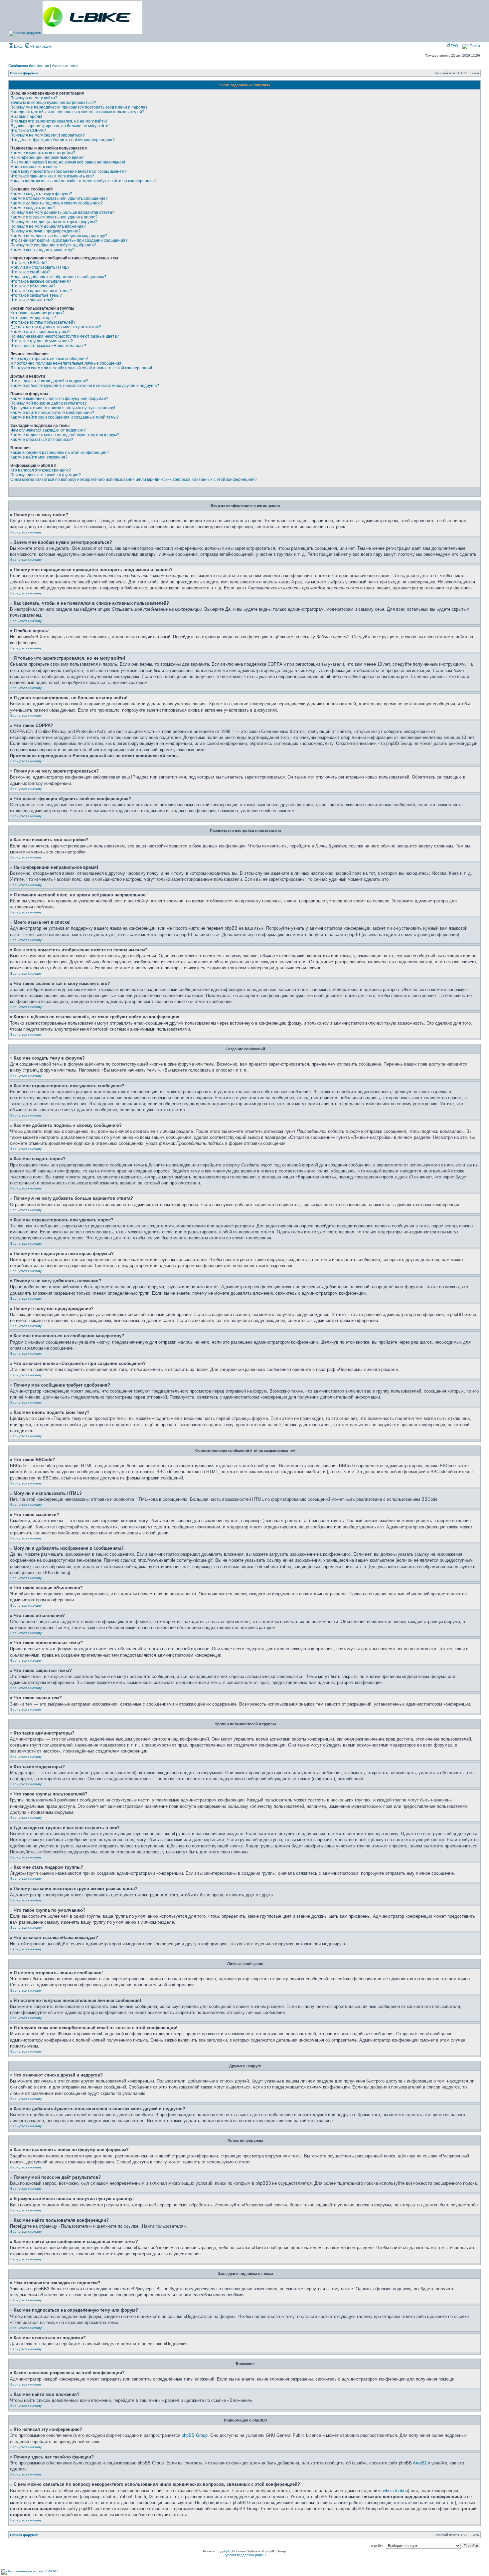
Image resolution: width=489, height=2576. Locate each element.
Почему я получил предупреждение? (45, 231)
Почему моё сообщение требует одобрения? (53, 245)
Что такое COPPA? (28, 131)
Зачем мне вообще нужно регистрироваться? (53, 103)
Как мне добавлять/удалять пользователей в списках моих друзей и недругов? (85, 386)
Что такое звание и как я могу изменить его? (52, 176)
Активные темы (65, 66)
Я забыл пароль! (26, 117)
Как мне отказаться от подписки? (42, 440)
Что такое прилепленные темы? (41, 291)
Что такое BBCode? (29, 263)
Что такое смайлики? (30, 272)
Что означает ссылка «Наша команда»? (48, 346)
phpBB (228, 2551)
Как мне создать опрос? (33, 208)
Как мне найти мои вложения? (39, 457)
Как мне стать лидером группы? (40, 332)
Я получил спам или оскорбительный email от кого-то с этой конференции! (81, 368)
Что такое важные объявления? (41, 281)
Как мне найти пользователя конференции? (52, 413)
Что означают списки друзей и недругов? (49, 381)
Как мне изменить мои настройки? (43, 153)
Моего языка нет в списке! (35, 167)
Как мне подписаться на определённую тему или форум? (65, 435)
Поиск (474, 46)
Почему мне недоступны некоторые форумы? (54, 222)
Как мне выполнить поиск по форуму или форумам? (59, 399)
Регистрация (40, 46)
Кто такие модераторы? (33, 318)
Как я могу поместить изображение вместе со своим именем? (69, 171)
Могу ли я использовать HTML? (40, 267)
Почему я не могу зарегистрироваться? (48, 135)
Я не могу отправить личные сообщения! (49, 359)
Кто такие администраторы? (37, 313)
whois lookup (395, 2491)
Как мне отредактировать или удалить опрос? (54, 217)
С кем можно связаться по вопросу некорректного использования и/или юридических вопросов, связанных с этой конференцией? (134, 480)
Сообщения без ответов (29, 66)
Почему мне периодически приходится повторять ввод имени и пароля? (79, 107)
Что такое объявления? (33, 286)
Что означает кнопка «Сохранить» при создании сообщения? (69, 240)
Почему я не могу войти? (34, 98)
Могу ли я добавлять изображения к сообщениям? (58, 277)
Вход (18, 46)
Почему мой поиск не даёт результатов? (49, 403)
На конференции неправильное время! (47, 158)
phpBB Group (195, 2435)
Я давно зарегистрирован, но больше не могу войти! (60, 126)
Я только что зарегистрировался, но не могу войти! (59, 121)
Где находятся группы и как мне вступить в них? (56, 327)
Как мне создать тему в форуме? (41, 194)
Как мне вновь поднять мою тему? (42, 250)
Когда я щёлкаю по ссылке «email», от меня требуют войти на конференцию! (83, 181)
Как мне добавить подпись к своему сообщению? (57, 203)
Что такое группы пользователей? (43, 322)
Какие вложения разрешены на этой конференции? (60, 453)
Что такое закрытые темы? (36, 295)
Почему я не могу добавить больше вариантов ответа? (62, 212)
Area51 (420, 2463)
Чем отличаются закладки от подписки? (48, 430)
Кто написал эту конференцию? (41, 470)
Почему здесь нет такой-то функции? (46, 475)
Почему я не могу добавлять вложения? (48, 226)
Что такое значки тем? (32, 300)
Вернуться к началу (26, 532)
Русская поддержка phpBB (245, 2555)
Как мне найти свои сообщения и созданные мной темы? (65, 417)
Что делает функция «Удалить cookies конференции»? (63, 140)
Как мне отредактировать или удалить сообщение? (59, 198)
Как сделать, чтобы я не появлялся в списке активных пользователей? (77, 112)
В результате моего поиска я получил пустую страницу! (63, 408)
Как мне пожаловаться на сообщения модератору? (59, 236)
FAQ (454, 46)
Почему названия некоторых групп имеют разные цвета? (65, 336)
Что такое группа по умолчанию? (42, 341)
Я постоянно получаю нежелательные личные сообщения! (66, 363)
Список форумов (24, 73)
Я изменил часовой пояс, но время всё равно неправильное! (68, 162)
